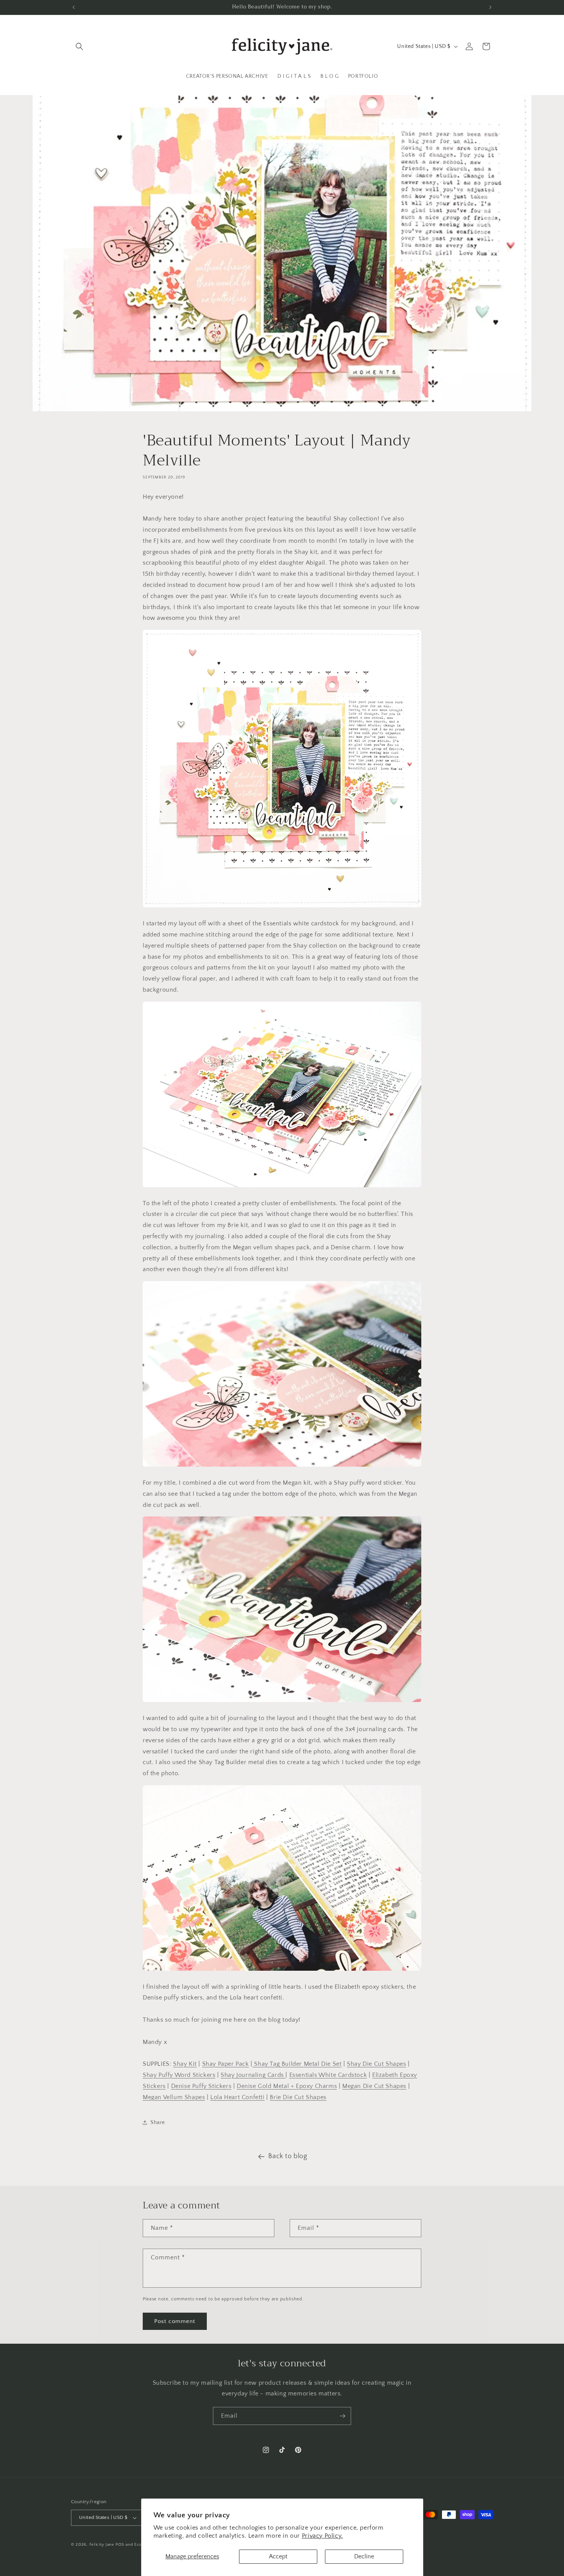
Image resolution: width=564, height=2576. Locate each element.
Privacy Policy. (322, 2536)
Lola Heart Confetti (237, 2097)
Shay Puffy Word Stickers (179, 2075)
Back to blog (288, 2156)
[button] (79, 46)
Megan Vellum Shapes (174, 2097)
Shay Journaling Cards (253, 2075)
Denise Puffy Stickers (201, 2086)
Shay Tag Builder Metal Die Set (297, 2064)
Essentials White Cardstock (328, 2075)
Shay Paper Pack (226, 2064)
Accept (278, 2556)
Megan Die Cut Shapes (374, 2086)
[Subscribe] (342, 2416)
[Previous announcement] (74, 7)
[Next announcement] (490, 7)
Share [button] (158, 2123)
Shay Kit (185, 2064)
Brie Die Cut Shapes (298, 2097)
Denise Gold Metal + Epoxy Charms (287, 2086)
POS (120, 2545)
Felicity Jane (102, 2545)
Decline (364, 2556)
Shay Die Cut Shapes (376, 2064)
